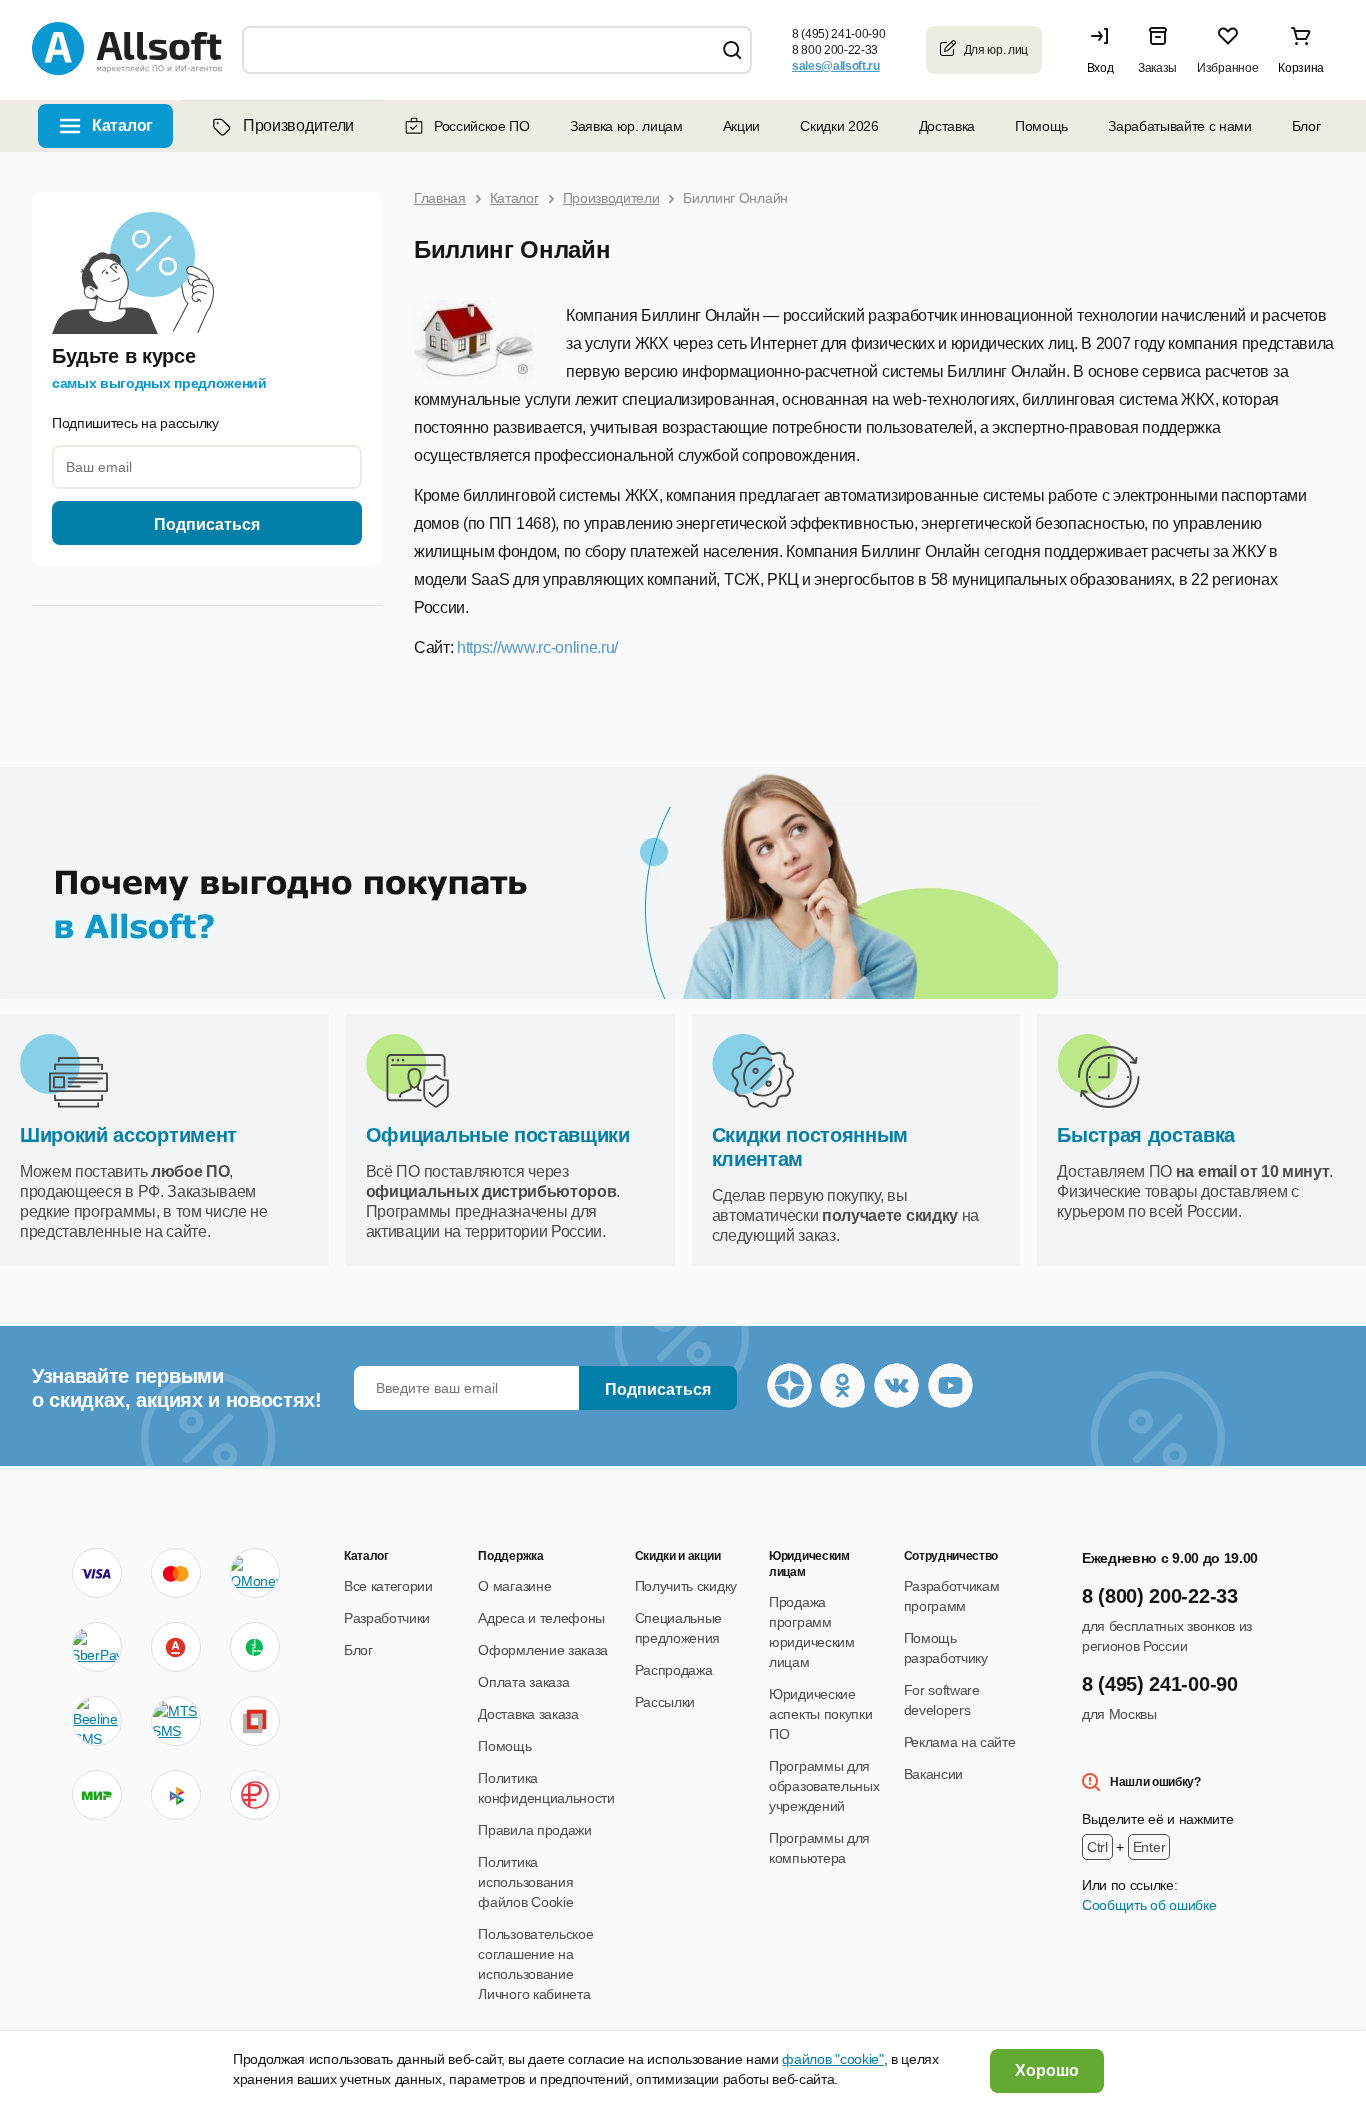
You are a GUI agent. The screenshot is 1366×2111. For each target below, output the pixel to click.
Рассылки (665, 1702)
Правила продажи (534, 1830)
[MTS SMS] (176, 1721)
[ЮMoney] (254, 1573)
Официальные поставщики (498, 1135)
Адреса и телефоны (541, 1618)
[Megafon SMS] (255, 1647)
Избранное (1227, 68)
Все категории (388, 1586)
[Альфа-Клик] (176, 1647)
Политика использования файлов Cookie (525, 1882)
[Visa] (97, 1573)
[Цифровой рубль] (255, 1795)
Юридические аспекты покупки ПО (820, 1714)
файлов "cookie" (832, 2059)
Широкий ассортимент (128, 1135)
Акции (741, 126)
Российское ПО (482, 126)
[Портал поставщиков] (255, 1721)
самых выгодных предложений (159, 383)
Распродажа (674, 1670)
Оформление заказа (543, 1650)
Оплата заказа (523, 1682)
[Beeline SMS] (97, 1721)
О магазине (514, 1586)
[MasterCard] (176, 1573)
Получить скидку (686, 1586)
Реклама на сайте (960, 1742)
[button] (1105, 50)
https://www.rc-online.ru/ (537, 647)
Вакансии (933, 1774)
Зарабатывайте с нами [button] (1180, 126)
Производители (298, 125)
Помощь (1041, 126)
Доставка (947, 126)
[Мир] (97, 1795)
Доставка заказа (528, 1714)
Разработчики (387, 1618)
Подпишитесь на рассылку (135, 423)
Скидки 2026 (839, 126)
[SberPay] (97, 1647)
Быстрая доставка (1146, 1135)
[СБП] (176, 1795)
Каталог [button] (122, 125)
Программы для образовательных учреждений (824, 1786)
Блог (1306, 126)
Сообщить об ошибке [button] (1149, 1905)
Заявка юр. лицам (626, 126)
